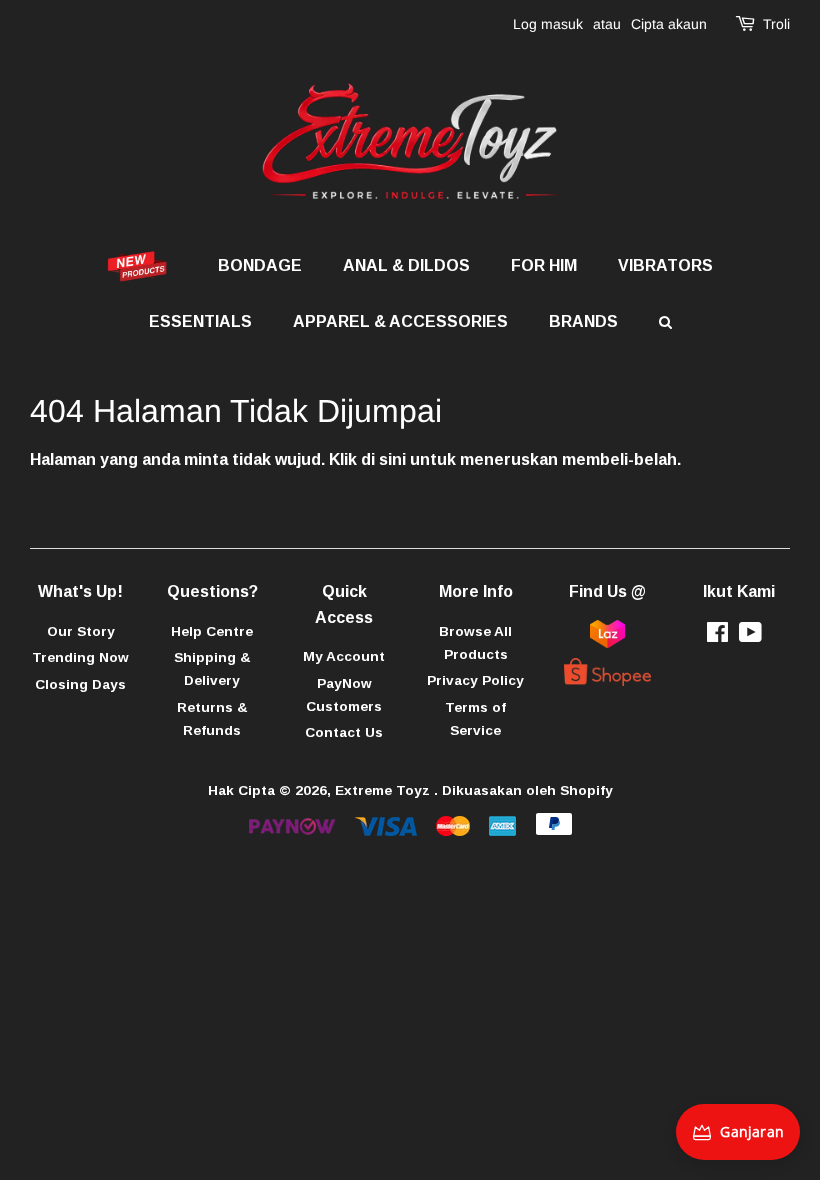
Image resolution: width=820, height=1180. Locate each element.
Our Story (81, 631)
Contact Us (344, 732)
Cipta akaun (669, 24)
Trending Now (80, 657)
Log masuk (548, 24)
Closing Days (80, 684)
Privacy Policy (475, 680)
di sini (383, 459)
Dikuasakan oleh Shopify (527, 790)
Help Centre (212, 631)
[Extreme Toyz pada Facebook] (717, 636)
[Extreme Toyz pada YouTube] (750, 636)
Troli (776, 24)
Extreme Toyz (384, 790)
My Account (344, 656)
